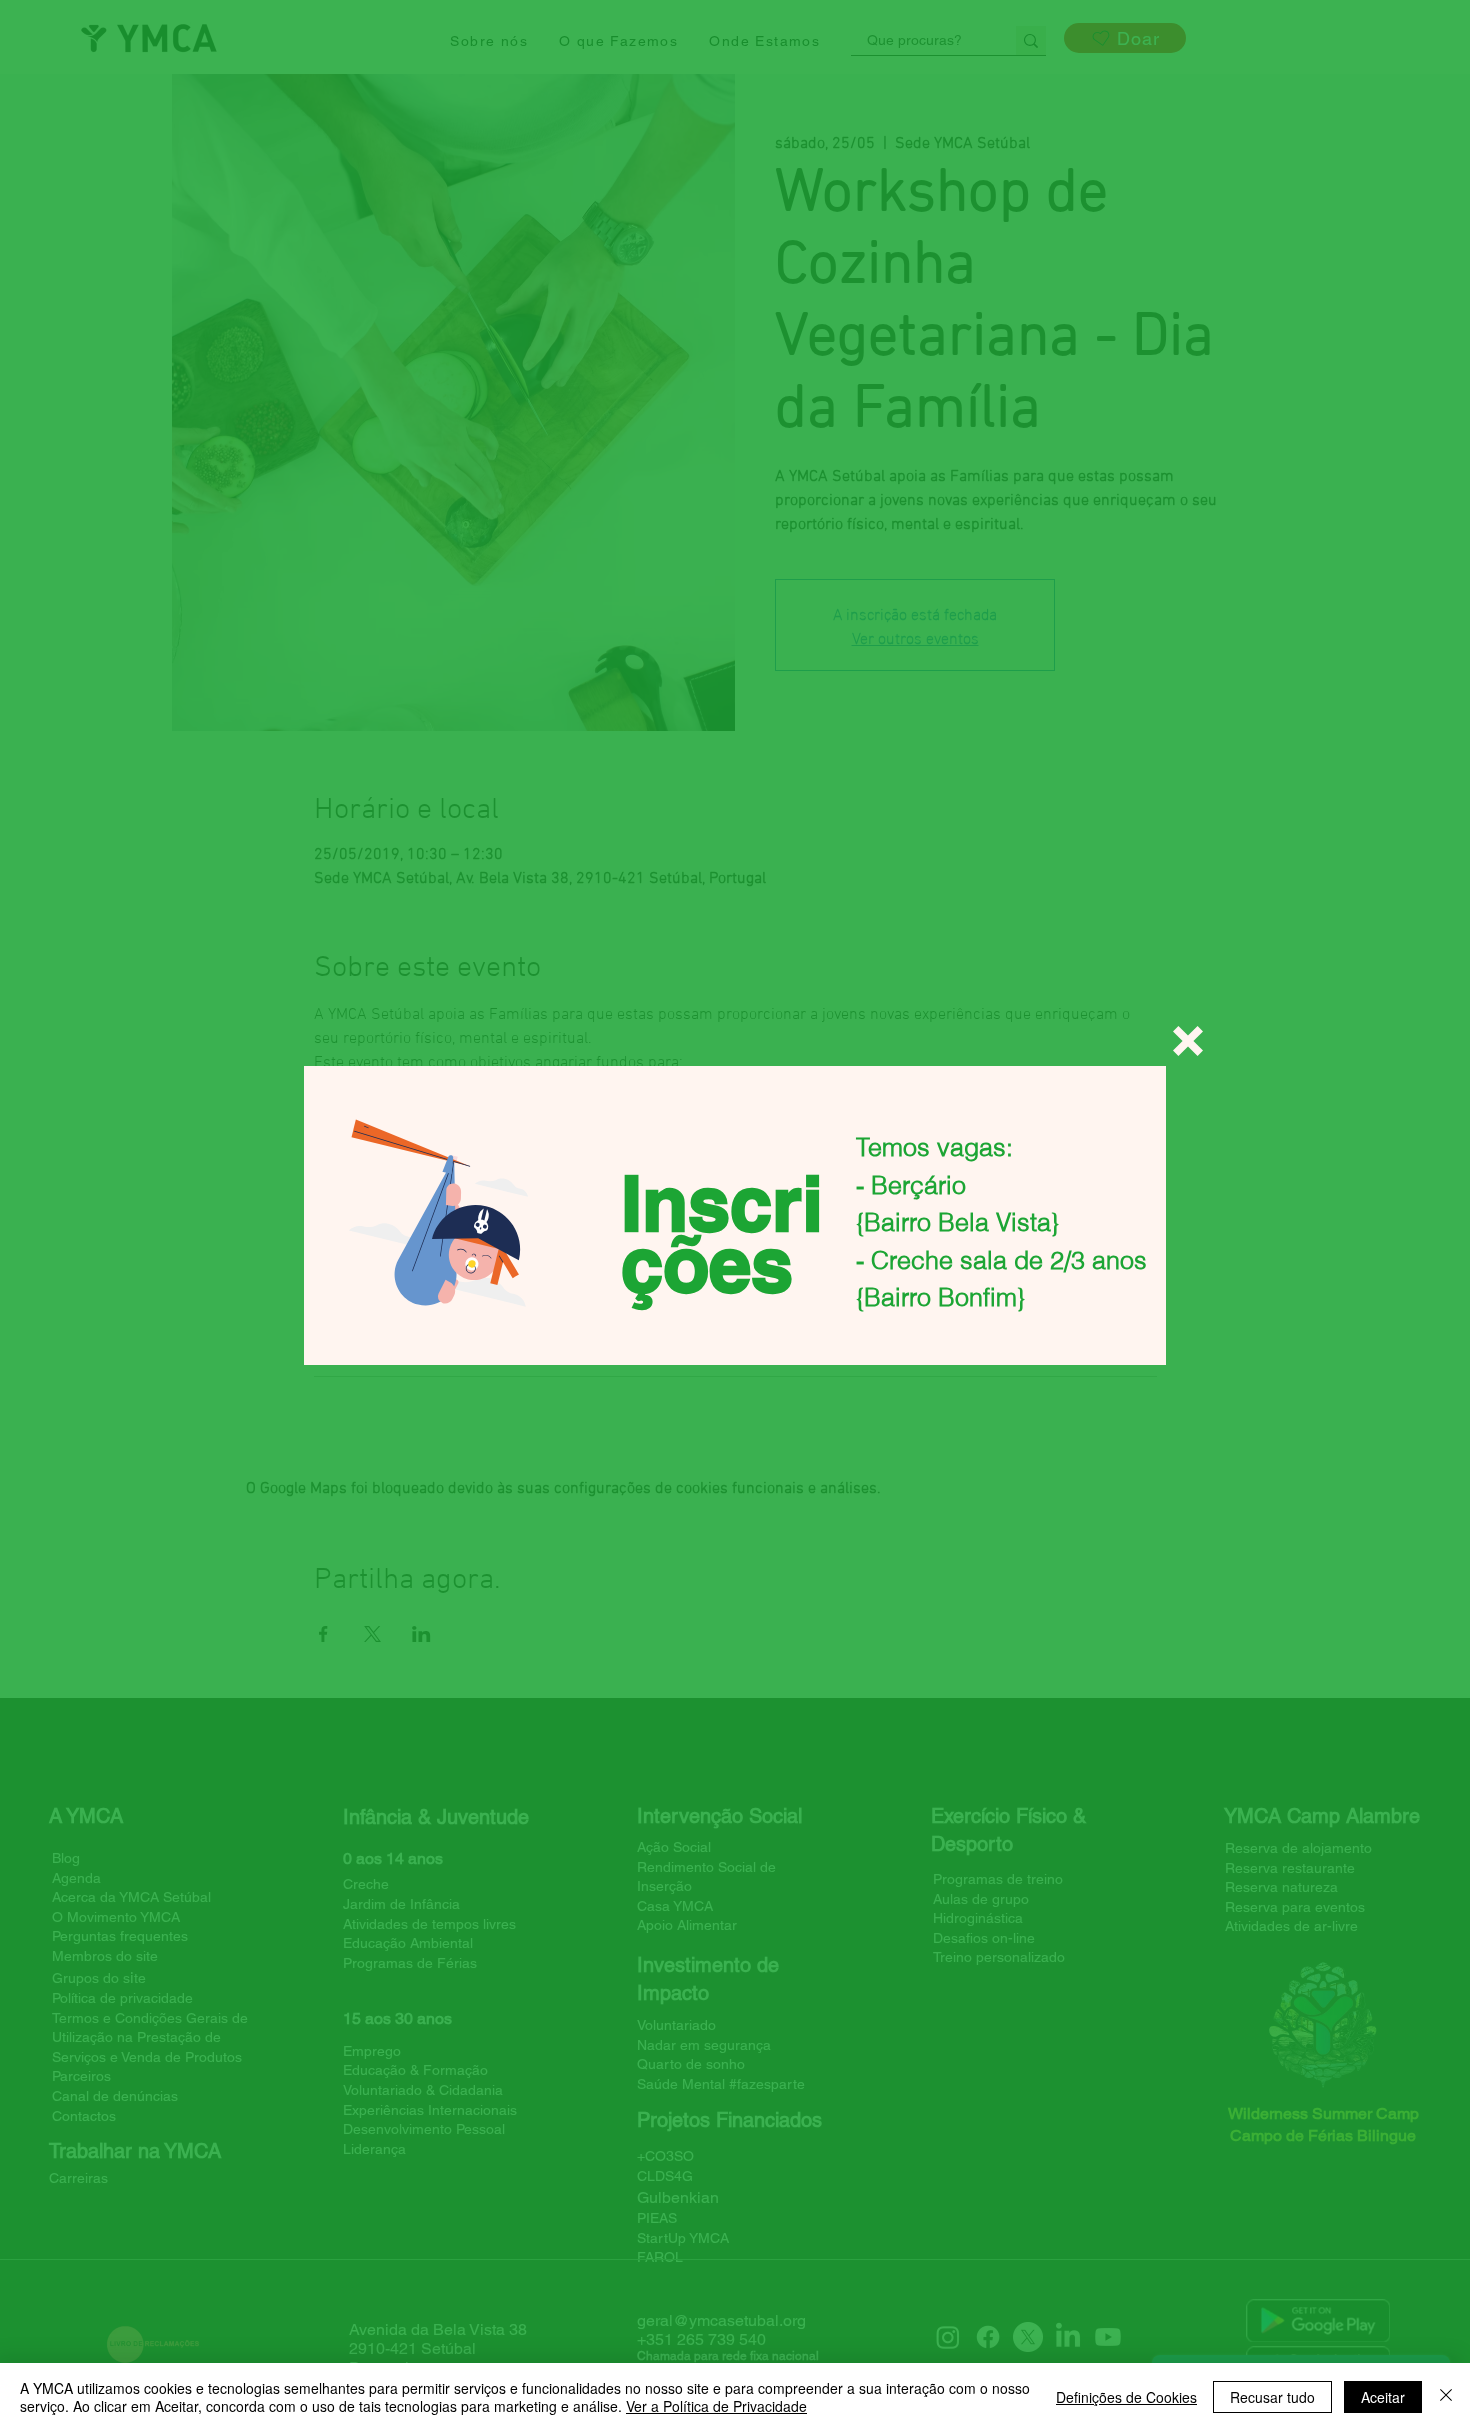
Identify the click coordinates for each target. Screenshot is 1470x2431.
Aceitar (1383, 2397)
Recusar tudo (1272, 2397)
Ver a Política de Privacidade (716, 2406)
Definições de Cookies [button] (1126, 2397)
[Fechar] (1446, 2397)
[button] (1188, 1041)
